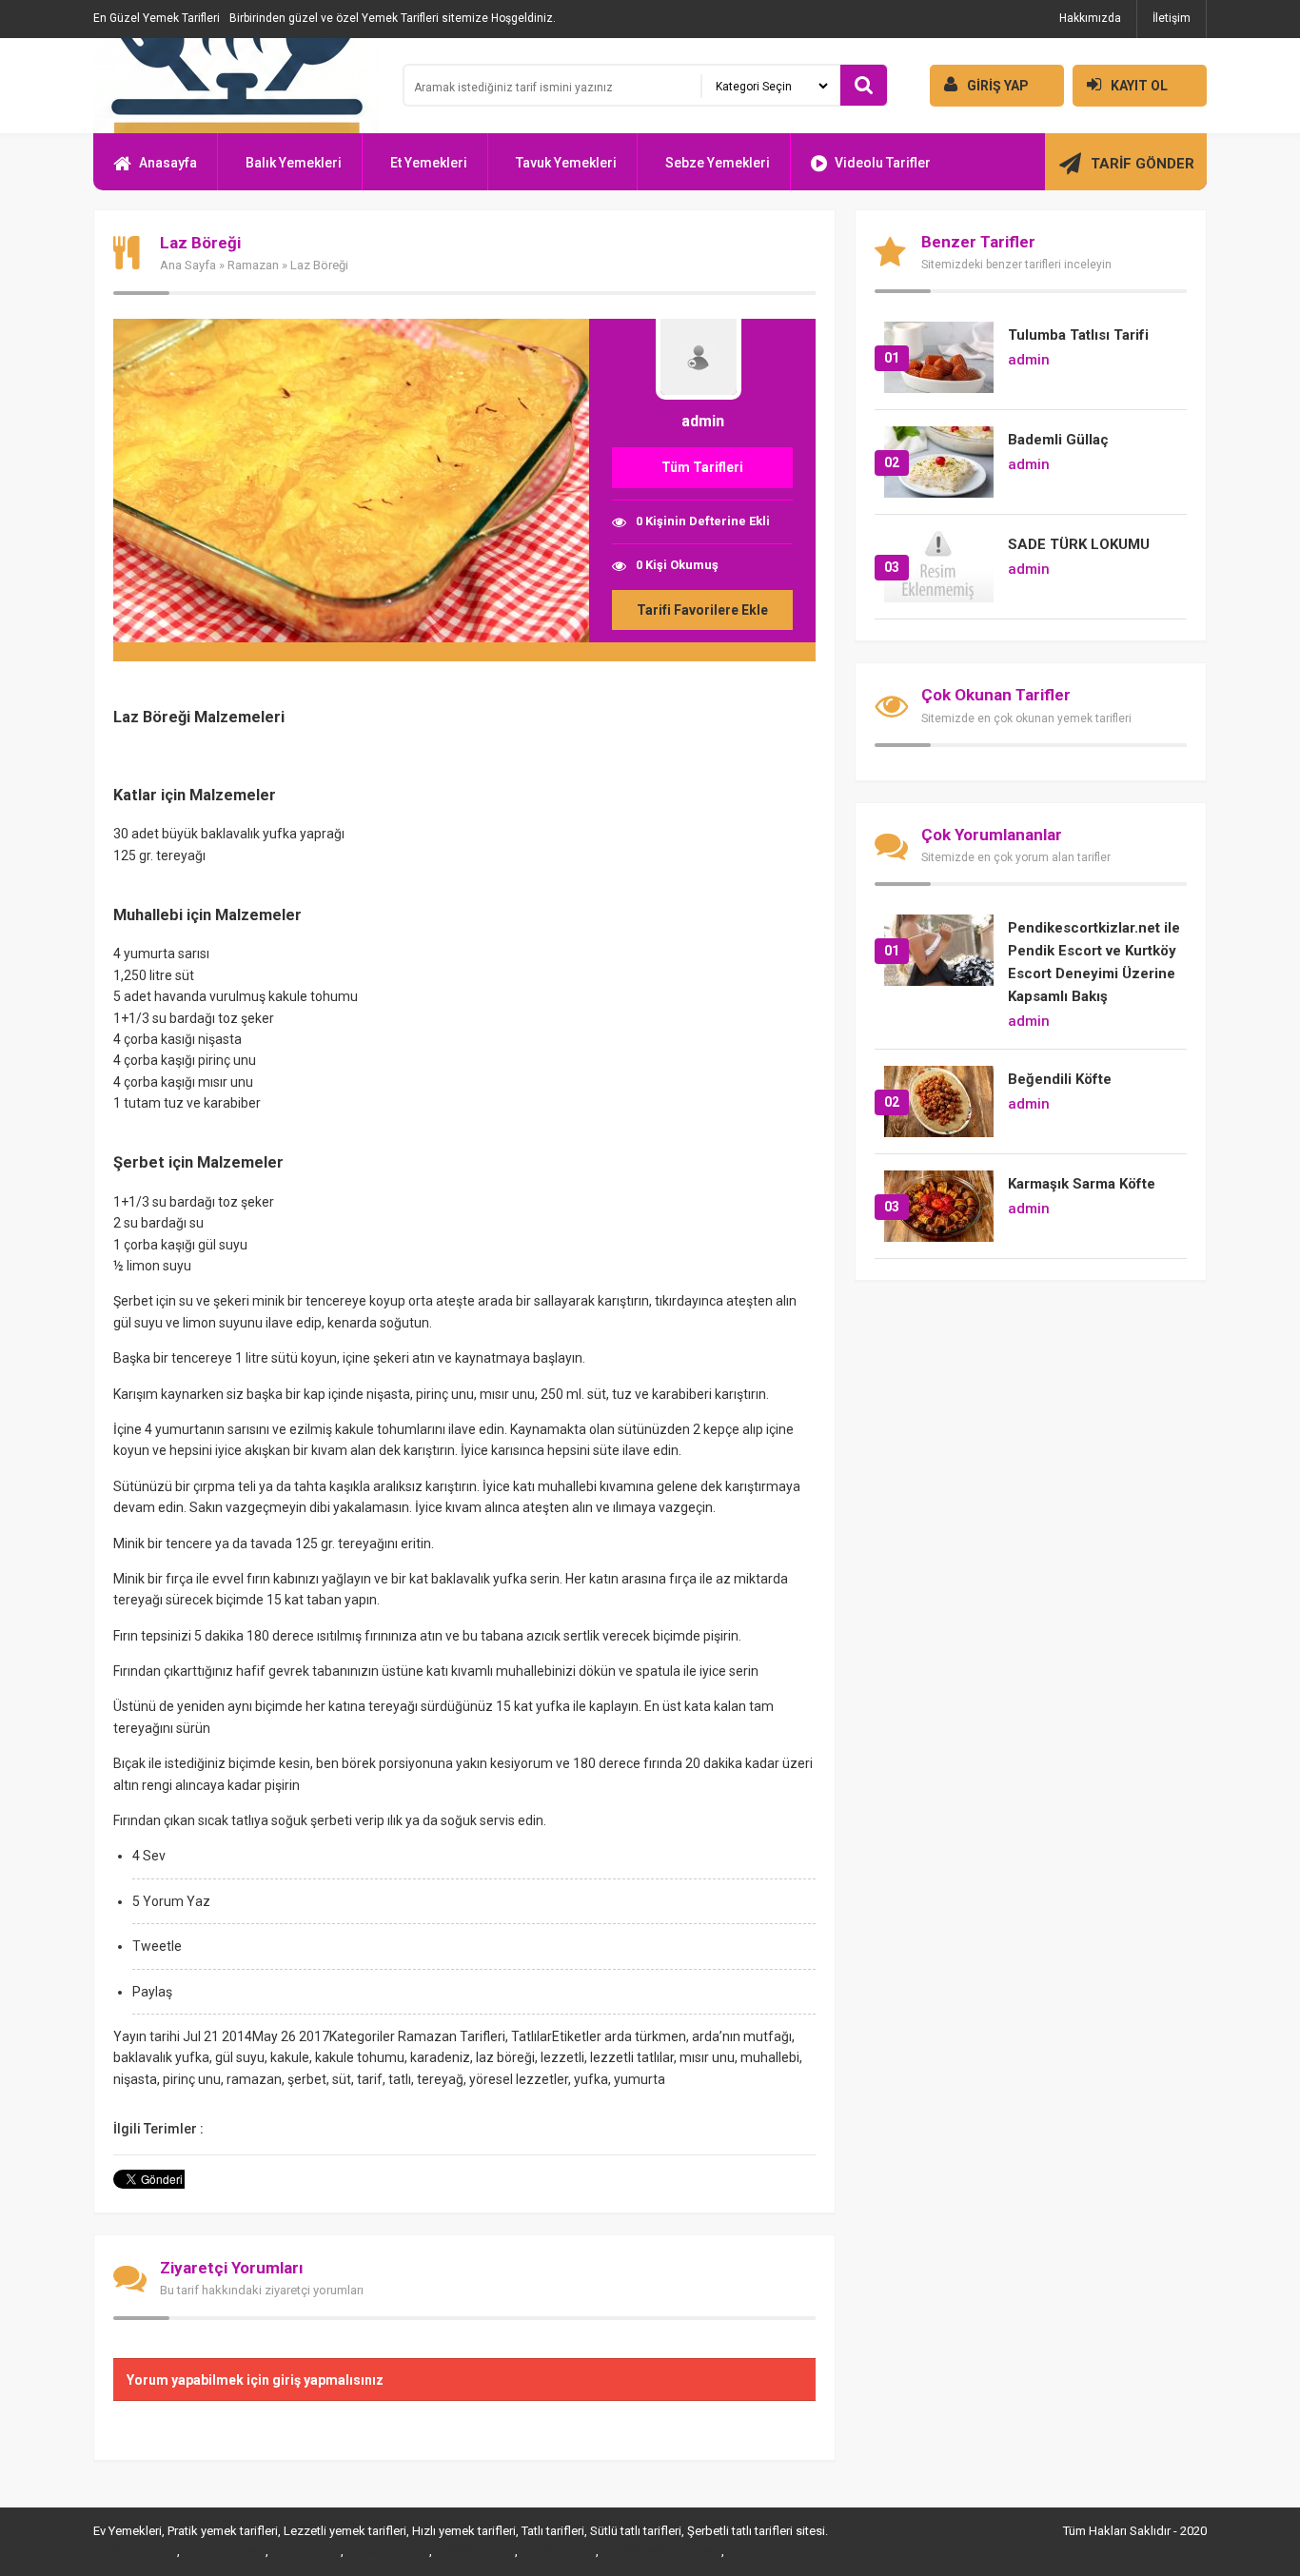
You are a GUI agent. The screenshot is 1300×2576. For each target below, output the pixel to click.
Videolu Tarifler (883, 163)
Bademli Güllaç (1058, 440)
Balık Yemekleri (294, 163)
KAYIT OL (1139, 86)
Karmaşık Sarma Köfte (1082, 1184)
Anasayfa (168, 163)
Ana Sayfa (188, 265)
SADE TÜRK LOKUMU (1079, 544)
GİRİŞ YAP (998, 86)
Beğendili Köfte (1060, 1079)
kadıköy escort (473, 2551)
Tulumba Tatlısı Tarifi (1078, 335)
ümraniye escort (770, 2551)
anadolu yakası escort (660, 2551)
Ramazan (253, 265)
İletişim (1172, 18)
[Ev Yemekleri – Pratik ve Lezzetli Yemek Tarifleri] (236, 86)
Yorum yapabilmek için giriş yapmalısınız (255, 2380)
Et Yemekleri (429, 163)
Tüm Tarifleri (702, 467)
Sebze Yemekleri (718, 163)
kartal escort (305, 2551)
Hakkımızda (1090, 18)
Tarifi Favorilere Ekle (702, 610)
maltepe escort (134, 2551)
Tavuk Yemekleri (566, 163)
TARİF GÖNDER (1142, 164)
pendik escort (557, 2551)
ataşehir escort (223, 2551)
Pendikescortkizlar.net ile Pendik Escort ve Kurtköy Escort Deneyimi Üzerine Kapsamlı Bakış (1094, 962)
